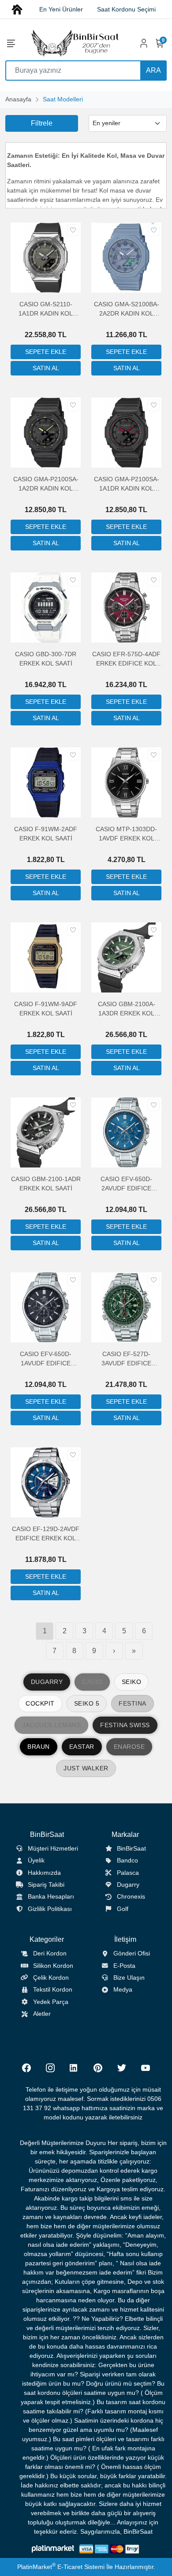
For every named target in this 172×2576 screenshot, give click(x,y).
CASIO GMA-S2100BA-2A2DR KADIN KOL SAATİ (127, 309)
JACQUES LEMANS (51, 1725)
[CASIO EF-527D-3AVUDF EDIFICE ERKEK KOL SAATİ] (126, 1307)
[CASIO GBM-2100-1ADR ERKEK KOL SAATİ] (46, 1132)
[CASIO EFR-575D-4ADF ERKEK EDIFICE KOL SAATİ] (126, 607)
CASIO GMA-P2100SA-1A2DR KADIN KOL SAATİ (46, 484)
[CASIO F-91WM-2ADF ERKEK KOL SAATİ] (46, 782)
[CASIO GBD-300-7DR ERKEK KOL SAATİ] (46, 607)
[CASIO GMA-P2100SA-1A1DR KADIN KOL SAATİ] (126, 432)
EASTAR (82, 1747)
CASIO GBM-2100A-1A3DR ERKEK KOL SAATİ (127, 1009)
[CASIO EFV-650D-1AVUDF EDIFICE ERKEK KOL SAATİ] (46, 1307)
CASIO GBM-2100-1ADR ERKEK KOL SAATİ (46, 1184)
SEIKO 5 (87, 1703)
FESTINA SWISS (125, 1725)
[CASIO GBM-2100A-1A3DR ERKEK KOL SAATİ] (126, 957)
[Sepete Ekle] (46, 352)
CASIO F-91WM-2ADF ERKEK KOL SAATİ (46, 834)
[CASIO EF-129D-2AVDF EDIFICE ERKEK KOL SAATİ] (46, 1482)
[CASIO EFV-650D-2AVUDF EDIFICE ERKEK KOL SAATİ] (126, 1132)
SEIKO (132, 1682)
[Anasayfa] (17, 9)
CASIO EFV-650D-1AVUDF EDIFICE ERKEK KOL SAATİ (46, 1359)
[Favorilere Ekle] (73, 230)
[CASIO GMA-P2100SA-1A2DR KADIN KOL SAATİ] (46, 432)
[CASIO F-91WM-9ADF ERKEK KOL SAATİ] (46, 957)
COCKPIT (40, 1703)
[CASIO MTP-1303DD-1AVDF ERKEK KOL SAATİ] (126, 782)
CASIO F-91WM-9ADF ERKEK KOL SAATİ (46, 1009)
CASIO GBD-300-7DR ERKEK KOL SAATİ (46, 659)
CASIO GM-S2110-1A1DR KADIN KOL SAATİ (46, 309)
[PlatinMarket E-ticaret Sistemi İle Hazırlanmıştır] (53, 2549)
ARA (153, 70)
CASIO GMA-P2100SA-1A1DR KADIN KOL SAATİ (127, 484)
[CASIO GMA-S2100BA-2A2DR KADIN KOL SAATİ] (126, 257)
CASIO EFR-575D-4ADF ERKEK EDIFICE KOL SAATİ (126, 659)
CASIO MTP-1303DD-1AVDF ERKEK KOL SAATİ (126, 834)
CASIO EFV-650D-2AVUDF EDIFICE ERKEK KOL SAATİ (127, 1184)
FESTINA (133, 1703)
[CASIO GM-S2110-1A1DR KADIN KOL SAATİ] (46, 257)
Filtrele (42, 123)
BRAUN (39, 1747)
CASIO (92, 1682)
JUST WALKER (86, 1768)
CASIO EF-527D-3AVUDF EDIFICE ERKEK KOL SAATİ (127, 1359)
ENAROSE (129, 1747)
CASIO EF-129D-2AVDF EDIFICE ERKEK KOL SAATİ (46, 1534)
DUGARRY (47, 1682)
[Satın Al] (46, 368)
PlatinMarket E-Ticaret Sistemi (61, 2567)
